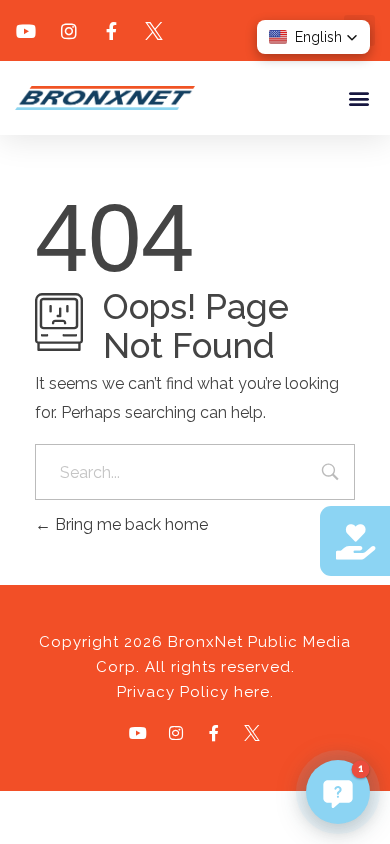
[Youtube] (138, 733)
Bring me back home (129, 524)
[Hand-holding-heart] (355, 541)
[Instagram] (176, 733)
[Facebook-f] (214, 733)
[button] (358, 97)
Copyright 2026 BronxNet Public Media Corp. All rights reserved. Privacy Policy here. (195, 667)
